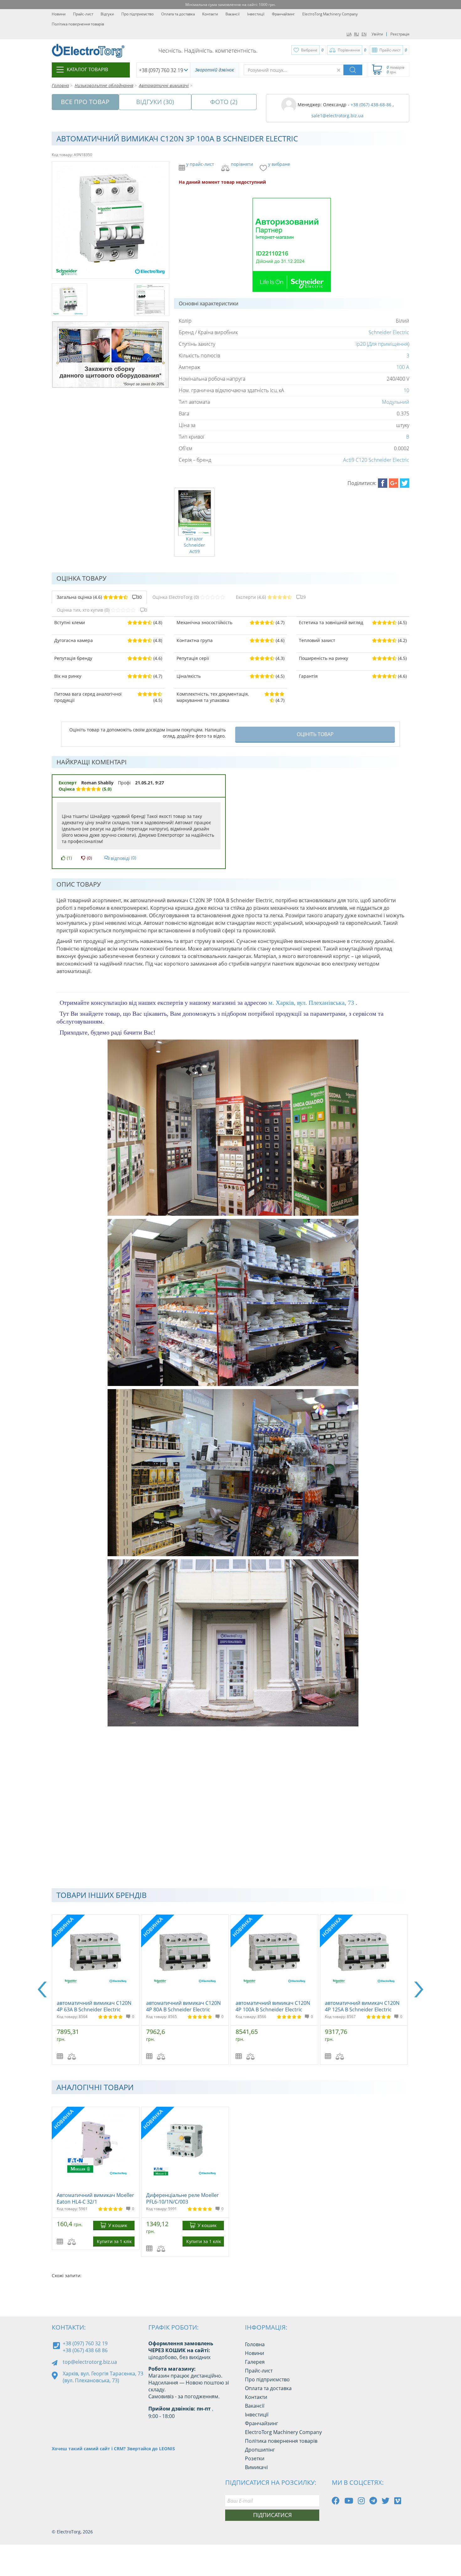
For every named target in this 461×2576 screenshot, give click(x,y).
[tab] (99, 597)
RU (357, 34)
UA (349, 34)
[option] (96, 1990)
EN (364, 34)
